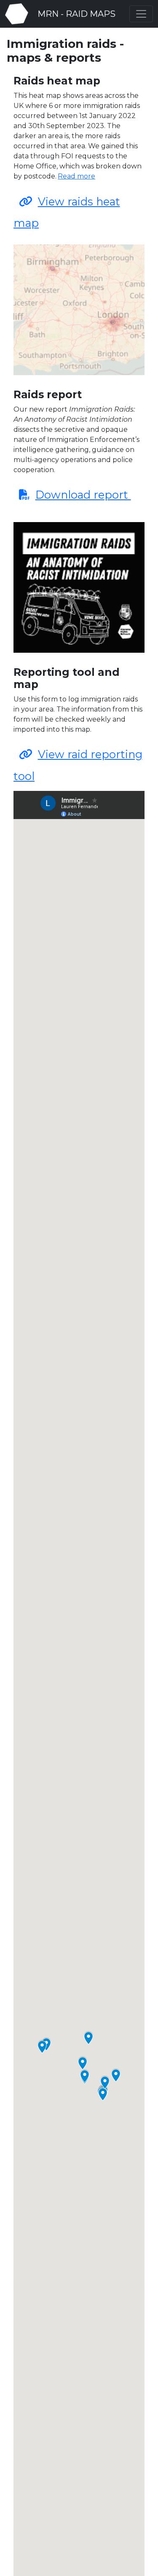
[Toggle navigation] (141, 14)
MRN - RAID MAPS (75, 14)
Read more (76, 176)
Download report (83, 495)
